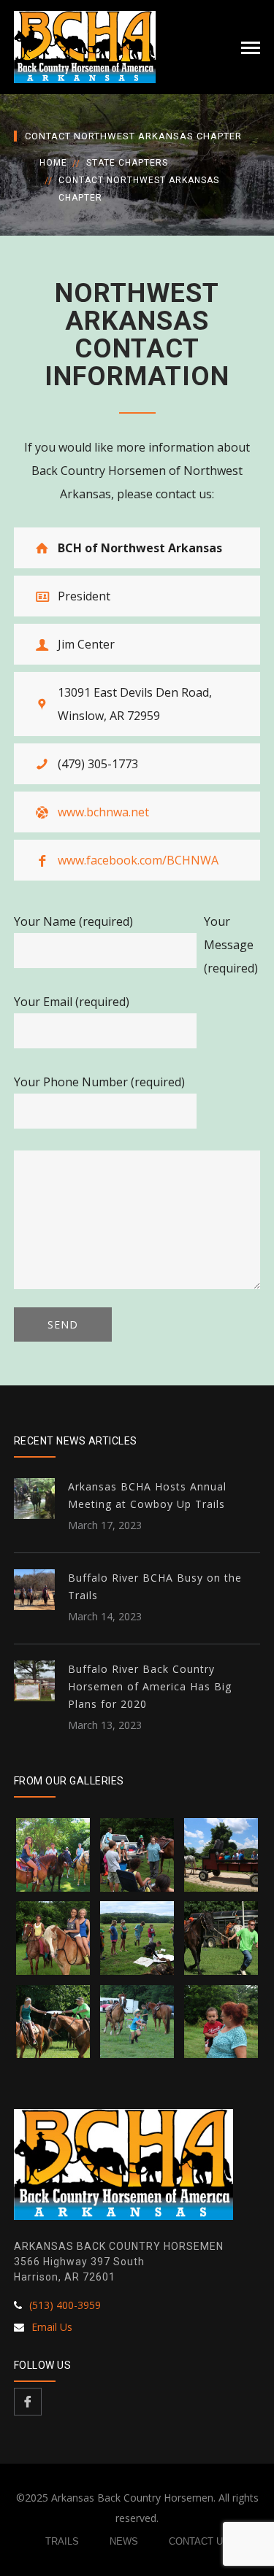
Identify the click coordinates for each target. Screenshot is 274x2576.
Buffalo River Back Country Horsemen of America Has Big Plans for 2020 (150, 1686)
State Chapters (127, 163)
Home (53, 163)
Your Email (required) (72, 1002)
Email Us (52, 2327)
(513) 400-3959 (65, 2305)
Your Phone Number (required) (99, 1082)
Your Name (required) (73, 921)
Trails (62, 2541)
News (124, 2541)
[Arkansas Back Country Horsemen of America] (85, 46)
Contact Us (199, 2541)
